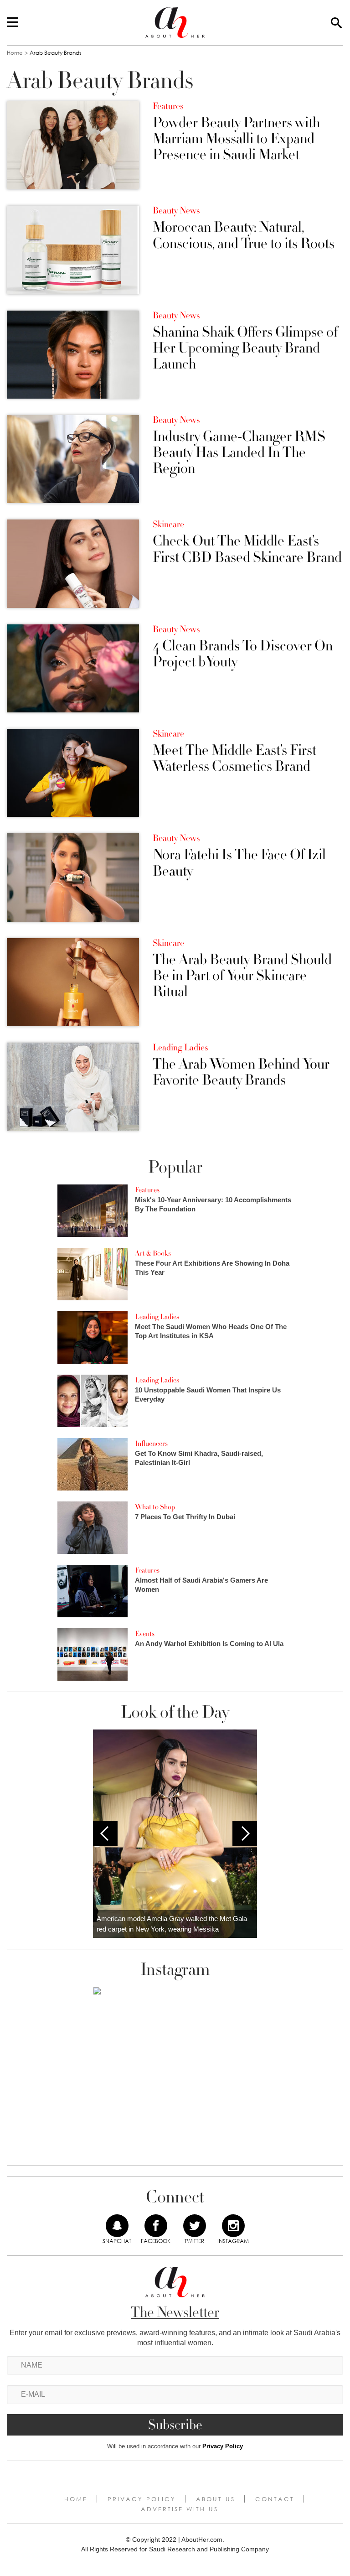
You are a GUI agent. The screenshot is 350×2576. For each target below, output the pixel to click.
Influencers (151, 1444)
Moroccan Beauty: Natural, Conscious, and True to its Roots (244, 235)
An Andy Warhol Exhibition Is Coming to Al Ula (209, 1644)
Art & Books (153, 1253)
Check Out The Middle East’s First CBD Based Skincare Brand (247, 549)
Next (245, 1833)
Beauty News (176, 211)
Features (168, 106)
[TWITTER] (195, 2226)
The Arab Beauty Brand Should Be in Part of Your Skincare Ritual (242, 976)
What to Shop (155, 1507)
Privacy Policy (223, 2446)
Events (145, 1634)
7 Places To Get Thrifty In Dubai (185, 1517)
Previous (105, 1833)
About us (216, 2499)
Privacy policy (142, 2499)
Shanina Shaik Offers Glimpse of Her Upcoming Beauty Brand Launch (245, 348)
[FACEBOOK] (156, 2226)
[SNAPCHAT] (117, 2226)
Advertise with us (180, 2509)
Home (15, 53)
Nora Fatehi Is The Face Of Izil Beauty (239, 863)
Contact (275, 2499)
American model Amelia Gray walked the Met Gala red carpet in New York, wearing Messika (172, 1924)
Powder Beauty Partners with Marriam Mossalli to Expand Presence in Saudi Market (236, 139)
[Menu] (13, 23)
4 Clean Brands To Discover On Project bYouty (243, 654)
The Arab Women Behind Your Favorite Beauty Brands (241, 1072)
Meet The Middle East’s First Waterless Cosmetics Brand (234, 758)
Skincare (168, 525)
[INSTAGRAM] (233, 2226)
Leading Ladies (180, 1048)
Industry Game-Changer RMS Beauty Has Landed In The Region (239, 453)
